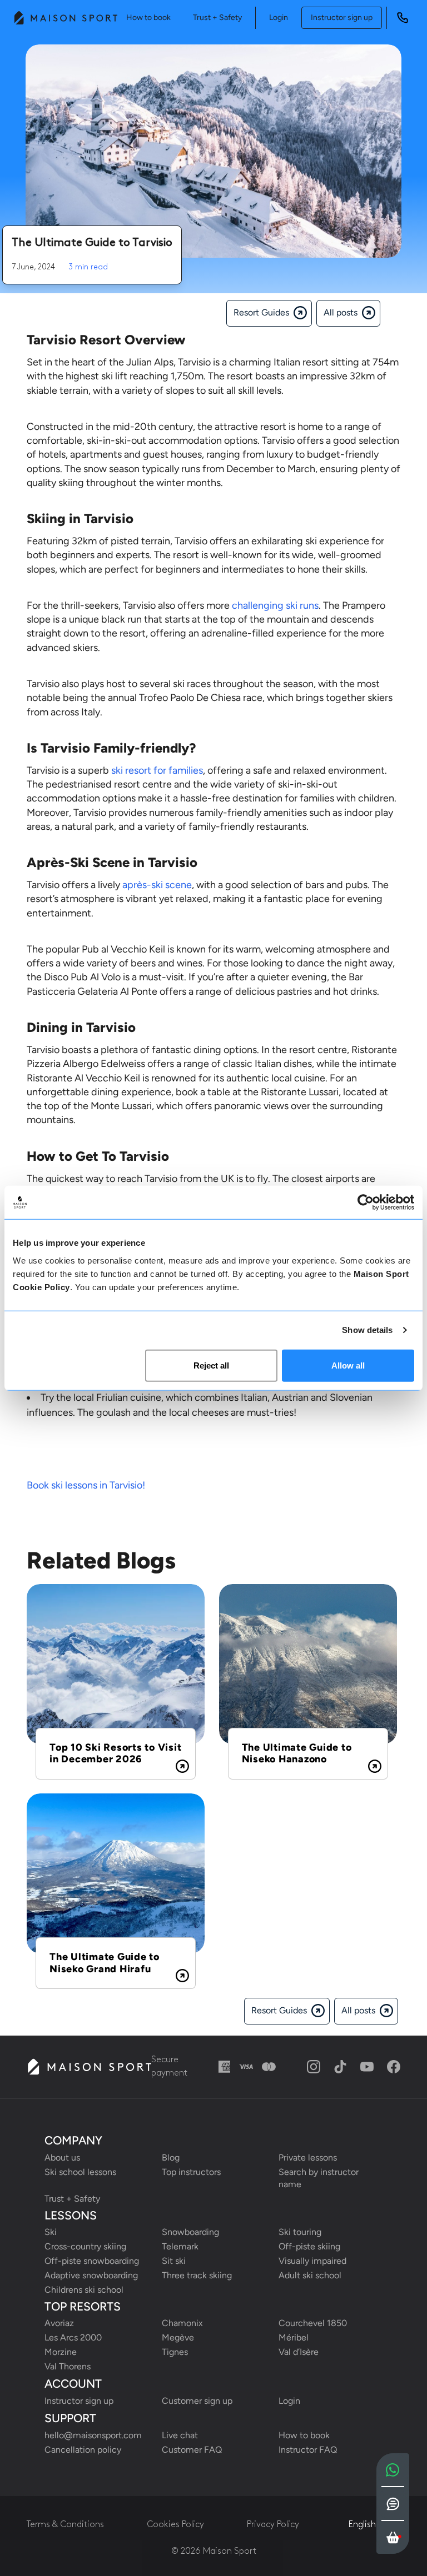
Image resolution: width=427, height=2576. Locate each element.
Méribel (294, 2337)
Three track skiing (197, 2275)
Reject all (211, 1365)
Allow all (348, 1365)
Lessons (71, 2216)
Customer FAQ (192, 2450)
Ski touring (300, 2232)
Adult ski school (310, 2275)
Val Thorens (68, 2366)
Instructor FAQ (308, 2450)
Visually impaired (312, 2261)
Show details (367, 1330)
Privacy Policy (273, 2525)
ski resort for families (157, 770)
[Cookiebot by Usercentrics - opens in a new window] (366, 1202)
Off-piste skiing (309, 2246)
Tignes (175, 2352)
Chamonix (182, 2323)
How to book (148, 17)
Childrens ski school (84, 2290)
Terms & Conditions (65, 2525)
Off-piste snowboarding (92, 2261)
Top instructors (191, 2172)
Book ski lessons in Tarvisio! (86, 1485)
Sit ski (174, 2261)
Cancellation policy (83, 2450)
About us (62, 2157)
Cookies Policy (175, 2525)
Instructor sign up (342, 17)
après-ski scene (157, 885)
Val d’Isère (299, 2352)
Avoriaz (59, 2323)
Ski (51, 2232)
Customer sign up (197, 2401)
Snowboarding (190, 2232)
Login (279, 17)
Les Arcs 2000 (73, 2337)
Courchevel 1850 (313, 2323)
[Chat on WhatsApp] (393, 2470)
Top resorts (83, 2307)
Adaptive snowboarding (91, 2275)
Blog (171, 2157)
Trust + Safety (217, 17)
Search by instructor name (320, 2178)
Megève (178, 2337)
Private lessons (308, 2157)
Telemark (180, 2246)
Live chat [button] (180, 2435)
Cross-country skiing (85, 2246)
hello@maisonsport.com (93, 2435)
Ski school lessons (80, 2172)
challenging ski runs (275, 605)
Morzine (61, 2352)
